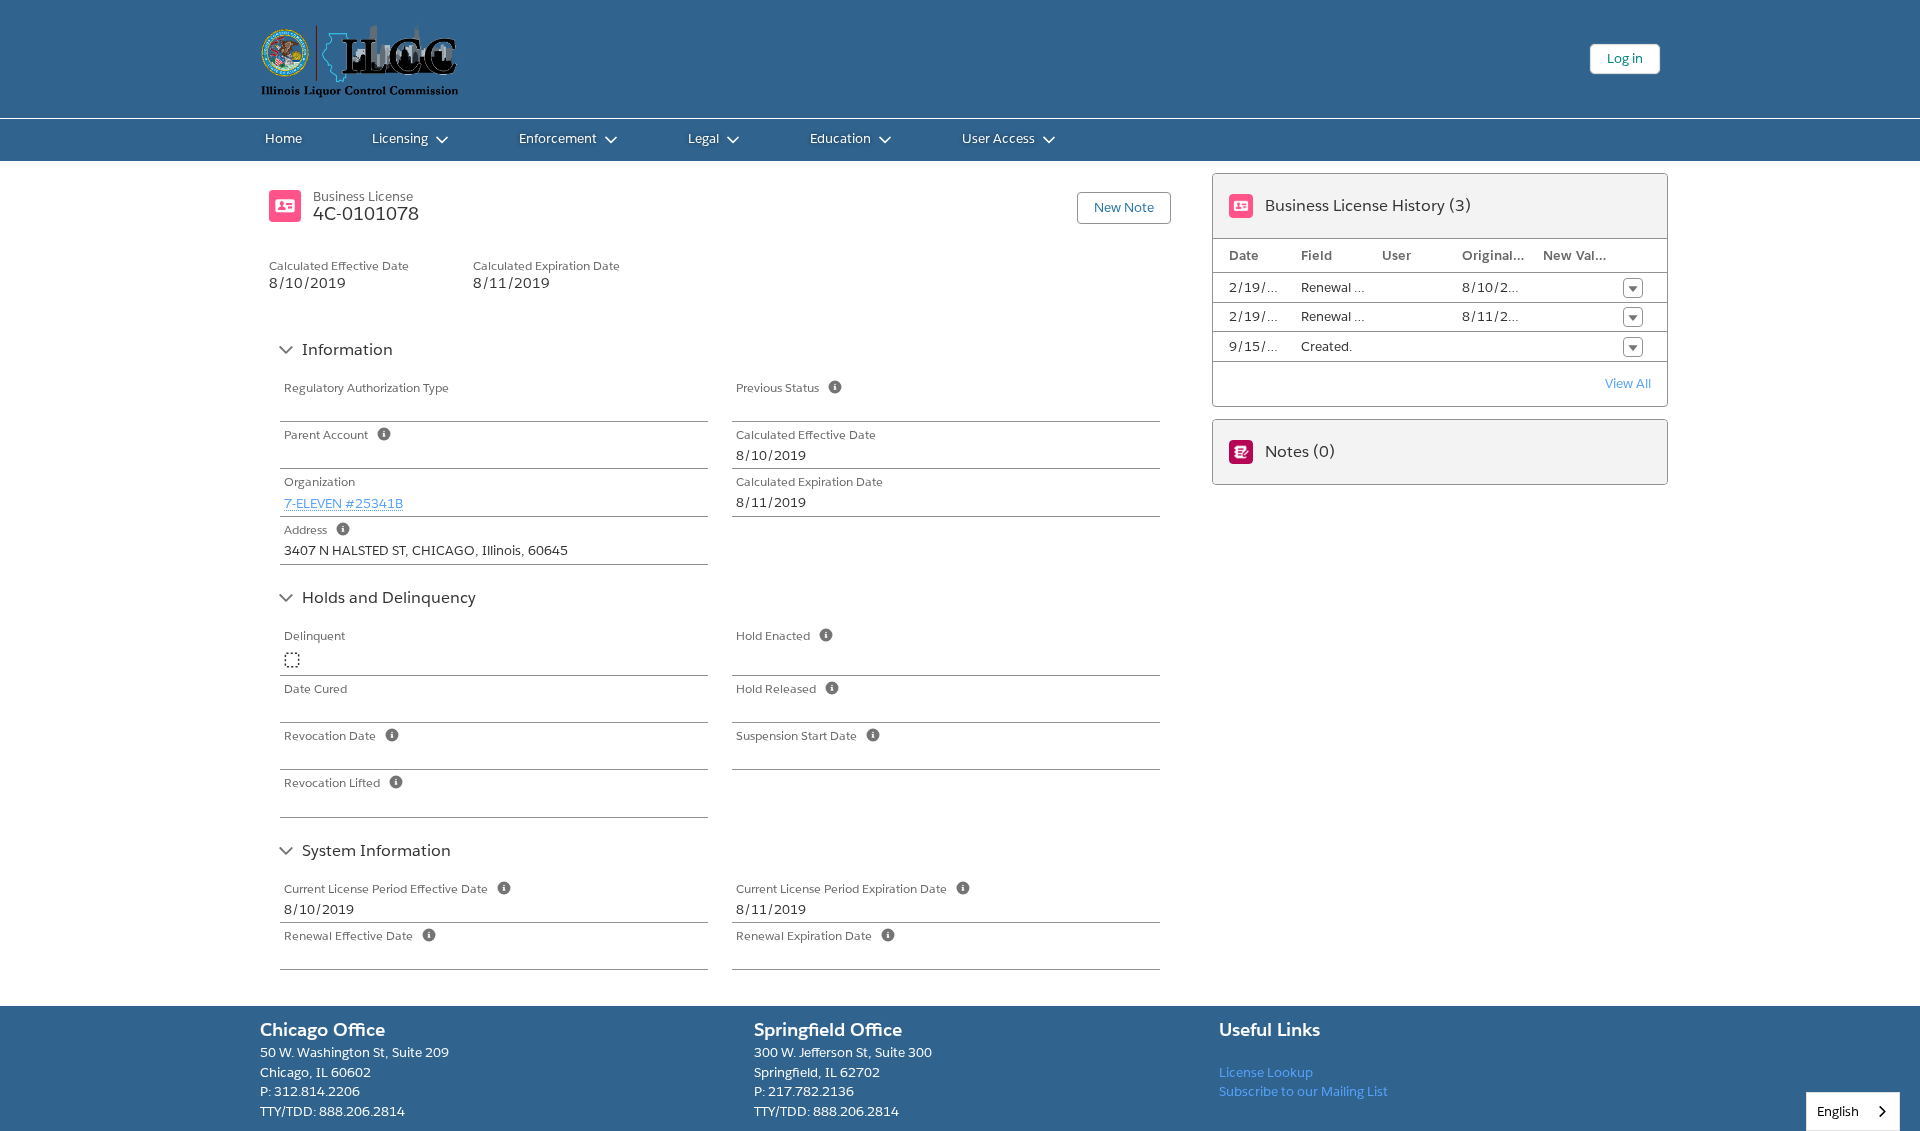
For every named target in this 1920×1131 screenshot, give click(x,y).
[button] (1633, 288)
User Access (998, 138)
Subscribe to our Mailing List (1303, 1091)
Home (283, 138)
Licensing (400, 138)
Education (840, 138)
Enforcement (558, 138)
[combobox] (1853, 1111)
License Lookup (1266, 1072)
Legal (703, 138)
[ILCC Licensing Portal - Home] (360, 59)
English (1838, 1111)
